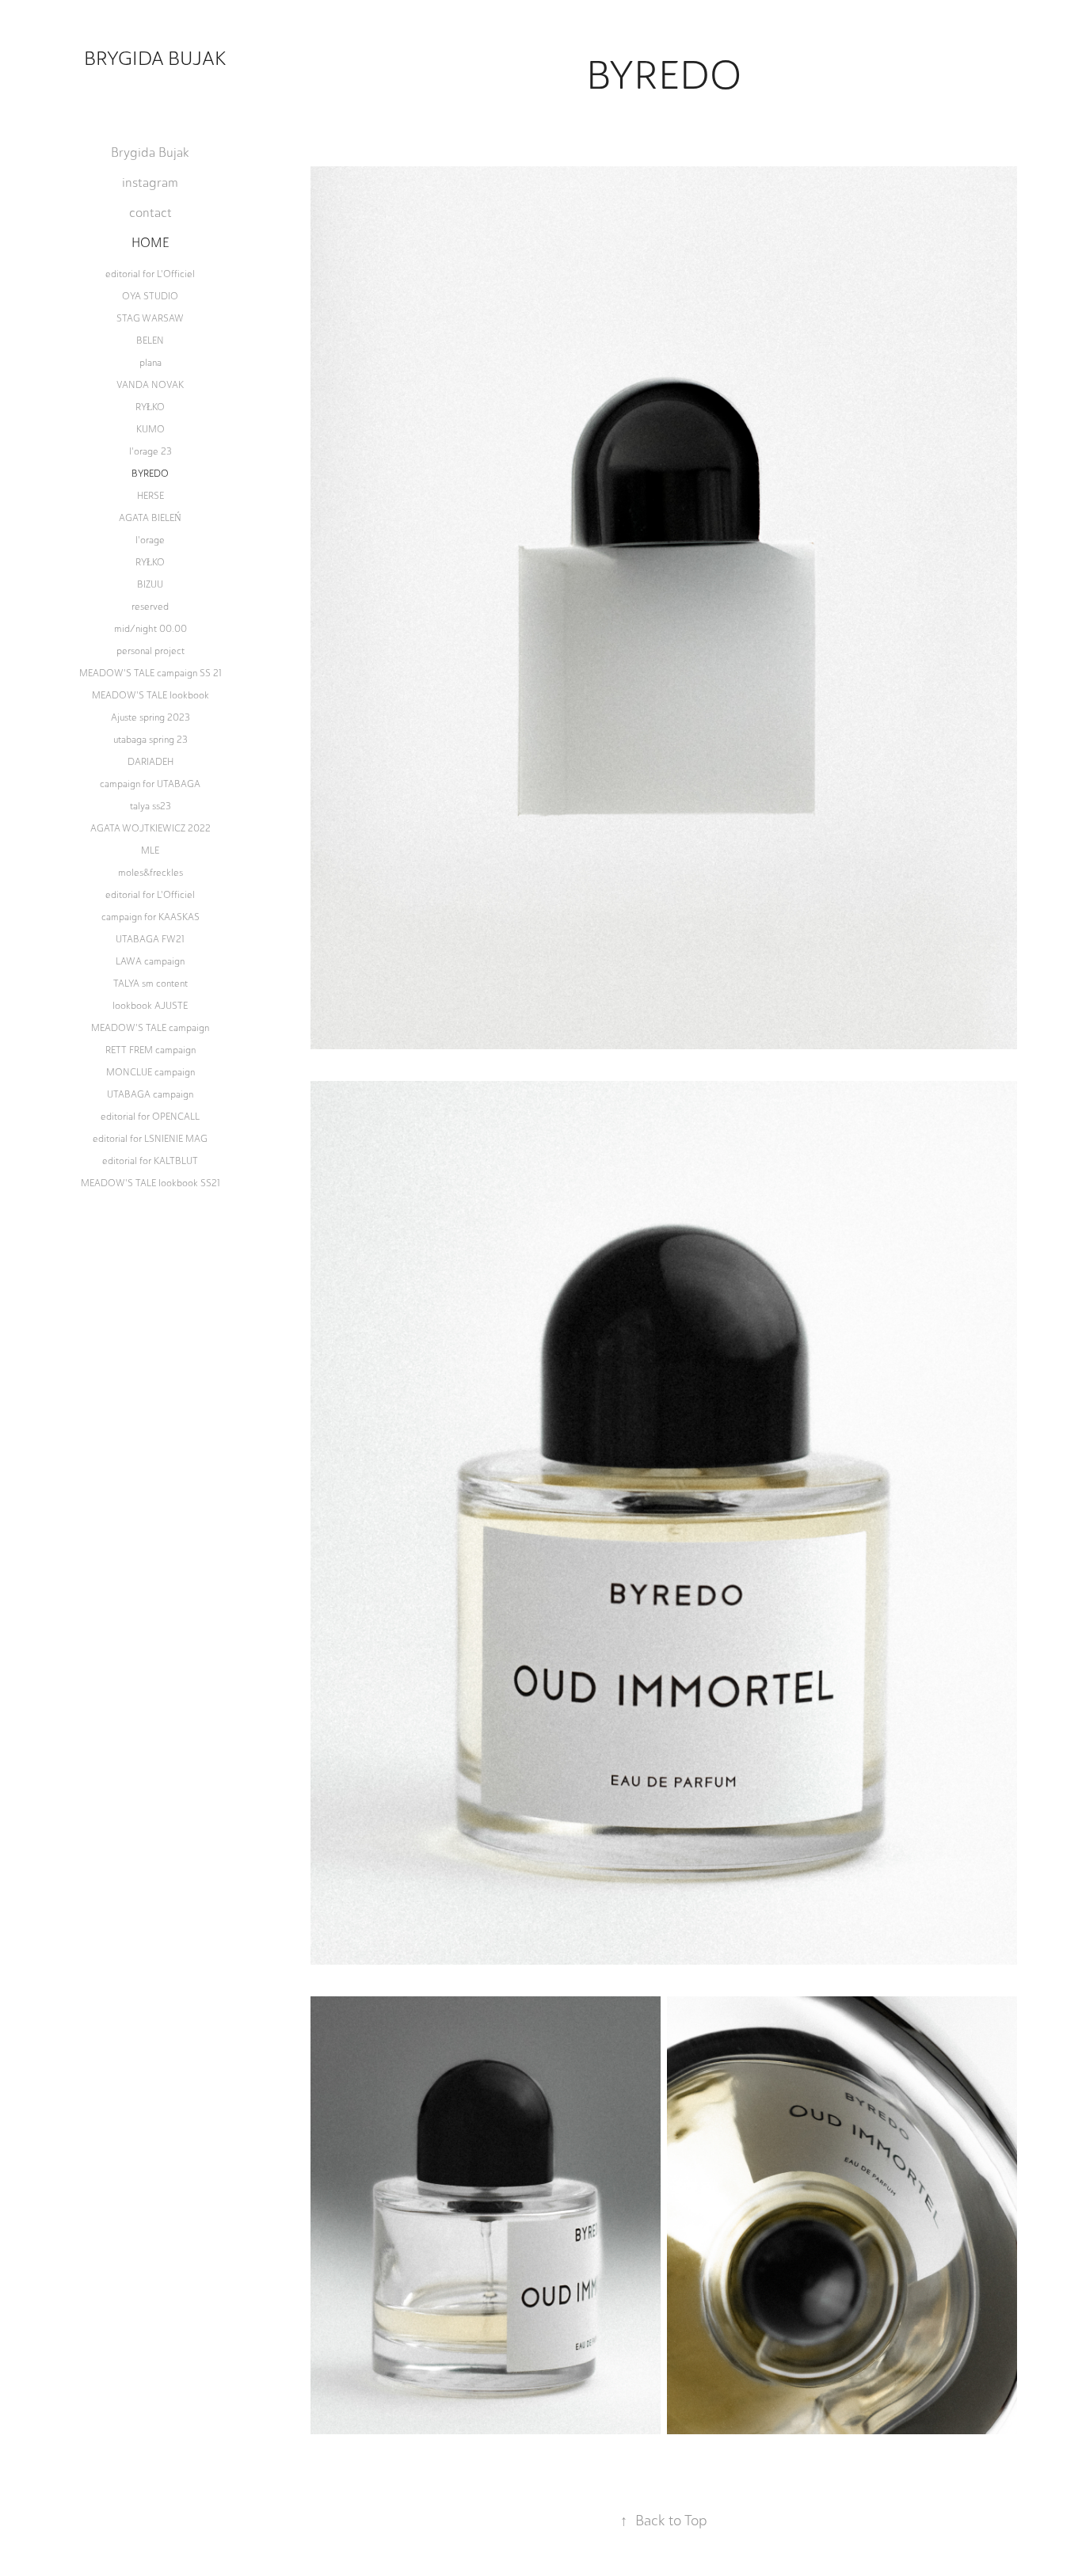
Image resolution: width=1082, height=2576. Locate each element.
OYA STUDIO (150, 296)
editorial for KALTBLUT (150, 1161)
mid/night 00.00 (150, 629)
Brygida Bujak (155, 58)
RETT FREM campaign (150, 1050)
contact (150, 213)
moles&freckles (150, 873)
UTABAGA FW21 (150, 939)
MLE (150, 850)
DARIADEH (150, 762)
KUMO (150, 429)
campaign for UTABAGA (150, 784)
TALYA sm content (150, 984)
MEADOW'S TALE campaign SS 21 (150, 673)
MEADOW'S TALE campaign (150, 1028)
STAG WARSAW (150, 318)
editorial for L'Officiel (150, 274)
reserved (150, 607)
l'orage (150, 540)
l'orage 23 (150, 451)
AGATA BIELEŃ (150, 518)
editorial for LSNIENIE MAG (150, 1139)
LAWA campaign (150, 961)
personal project (150, 651)
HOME (150, 243)
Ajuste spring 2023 (150, 717)
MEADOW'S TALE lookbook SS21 (150, 1183)
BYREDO (150, 474)
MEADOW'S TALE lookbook (150, 695)
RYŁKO (150, 407)
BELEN (150, 341)
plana (150, 363)
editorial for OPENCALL (150, 1117)
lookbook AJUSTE (150, 1006)
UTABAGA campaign (150, 1094)
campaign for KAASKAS (150, 917)
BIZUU (150, 584)
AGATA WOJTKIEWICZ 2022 (150, 828)
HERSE (150, 496)
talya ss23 (150, 806)
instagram (150, 183)
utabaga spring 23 (150, 740)
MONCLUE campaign (150, 1072)
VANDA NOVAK (150, 385)
